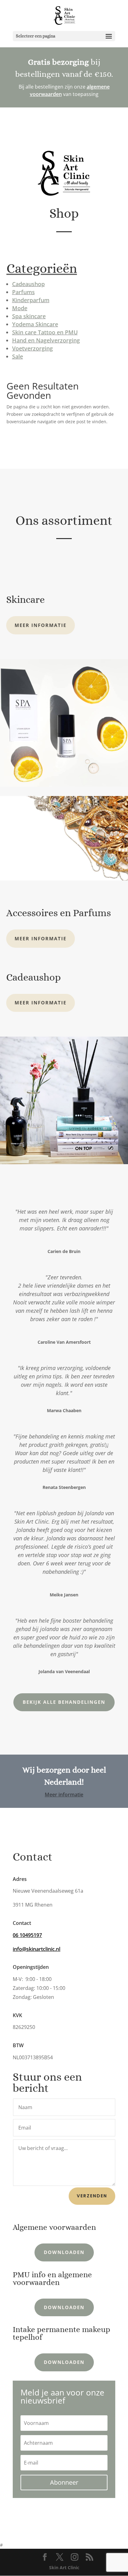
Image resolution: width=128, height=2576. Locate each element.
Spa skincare (29, 316)
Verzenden (92, 2196)
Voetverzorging (32, 348)
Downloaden (64, 2252)
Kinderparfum (31, 300)
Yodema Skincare (35, 324)
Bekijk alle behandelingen (64, 1702)
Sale (18, 356)
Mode (20, 308)
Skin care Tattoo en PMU (45, 332)
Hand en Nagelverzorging (46, 340)
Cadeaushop (28, 284)
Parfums (23, 292)
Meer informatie (41, 625)
